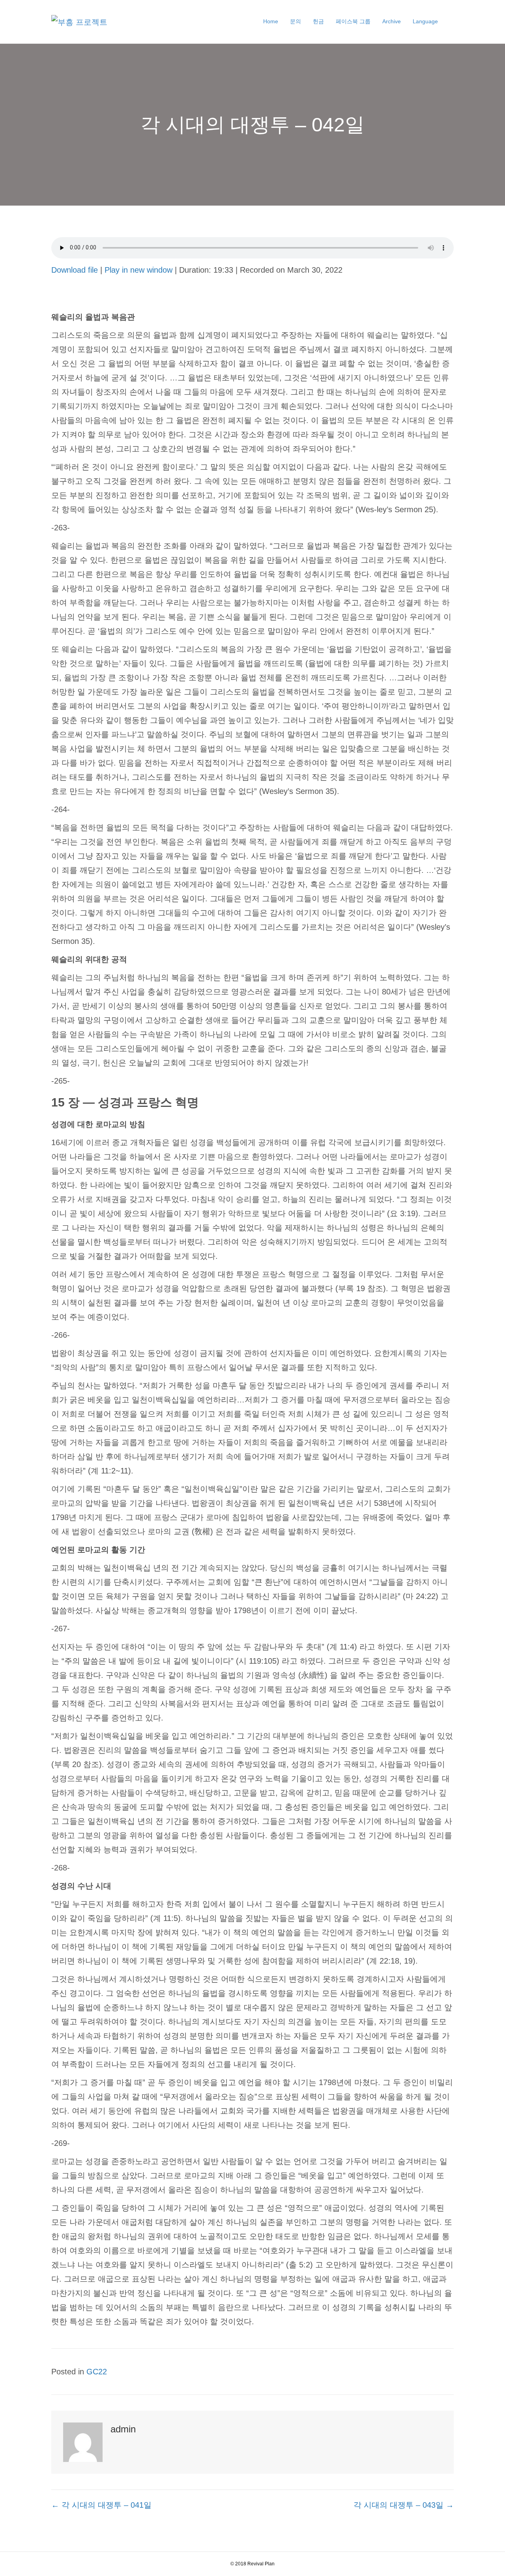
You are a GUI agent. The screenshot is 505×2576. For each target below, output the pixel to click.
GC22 (97, 2372)
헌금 (318, 21)
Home (271, 21)
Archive (392, 21)
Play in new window (138, 270)
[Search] (449, 22)
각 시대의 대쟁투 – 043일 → (404, 2505)
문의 (296, 21)
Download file (75, 270)
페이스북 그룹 (353, 21)
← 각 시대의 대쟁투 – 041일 (101, 2505)
